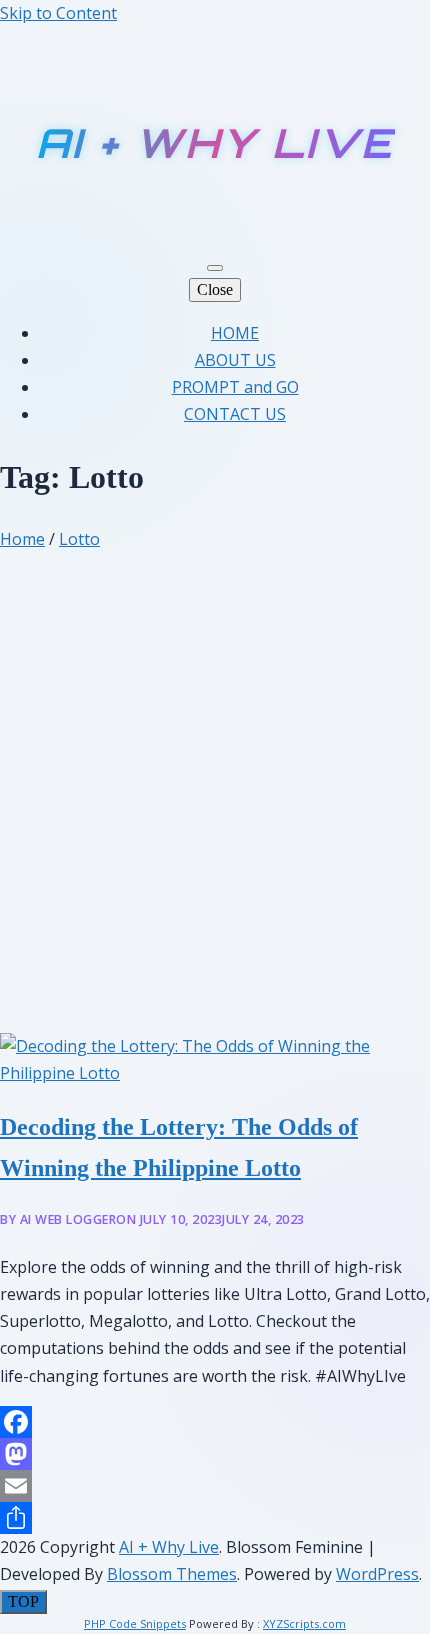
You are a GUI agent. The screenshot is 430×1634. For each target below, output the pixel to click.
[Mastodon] (215, 1454)
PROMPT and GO (235, 387)
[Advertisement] (215, 808)
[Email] (215, 1486)
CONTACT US (235, 414)
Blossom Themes (172, 1574)
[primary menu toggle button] (215, 268)
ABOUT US (235, 360)
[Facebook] (215, 1422)
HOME (235, 333)
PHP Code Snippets (135, 1623)
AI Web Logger (68, 1219)
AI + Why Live (215, 143)
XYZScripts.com (304, 1623)
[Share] (215, 1518)
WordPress (377, 1574)
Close (215, 289)
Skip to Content (58, 13)
